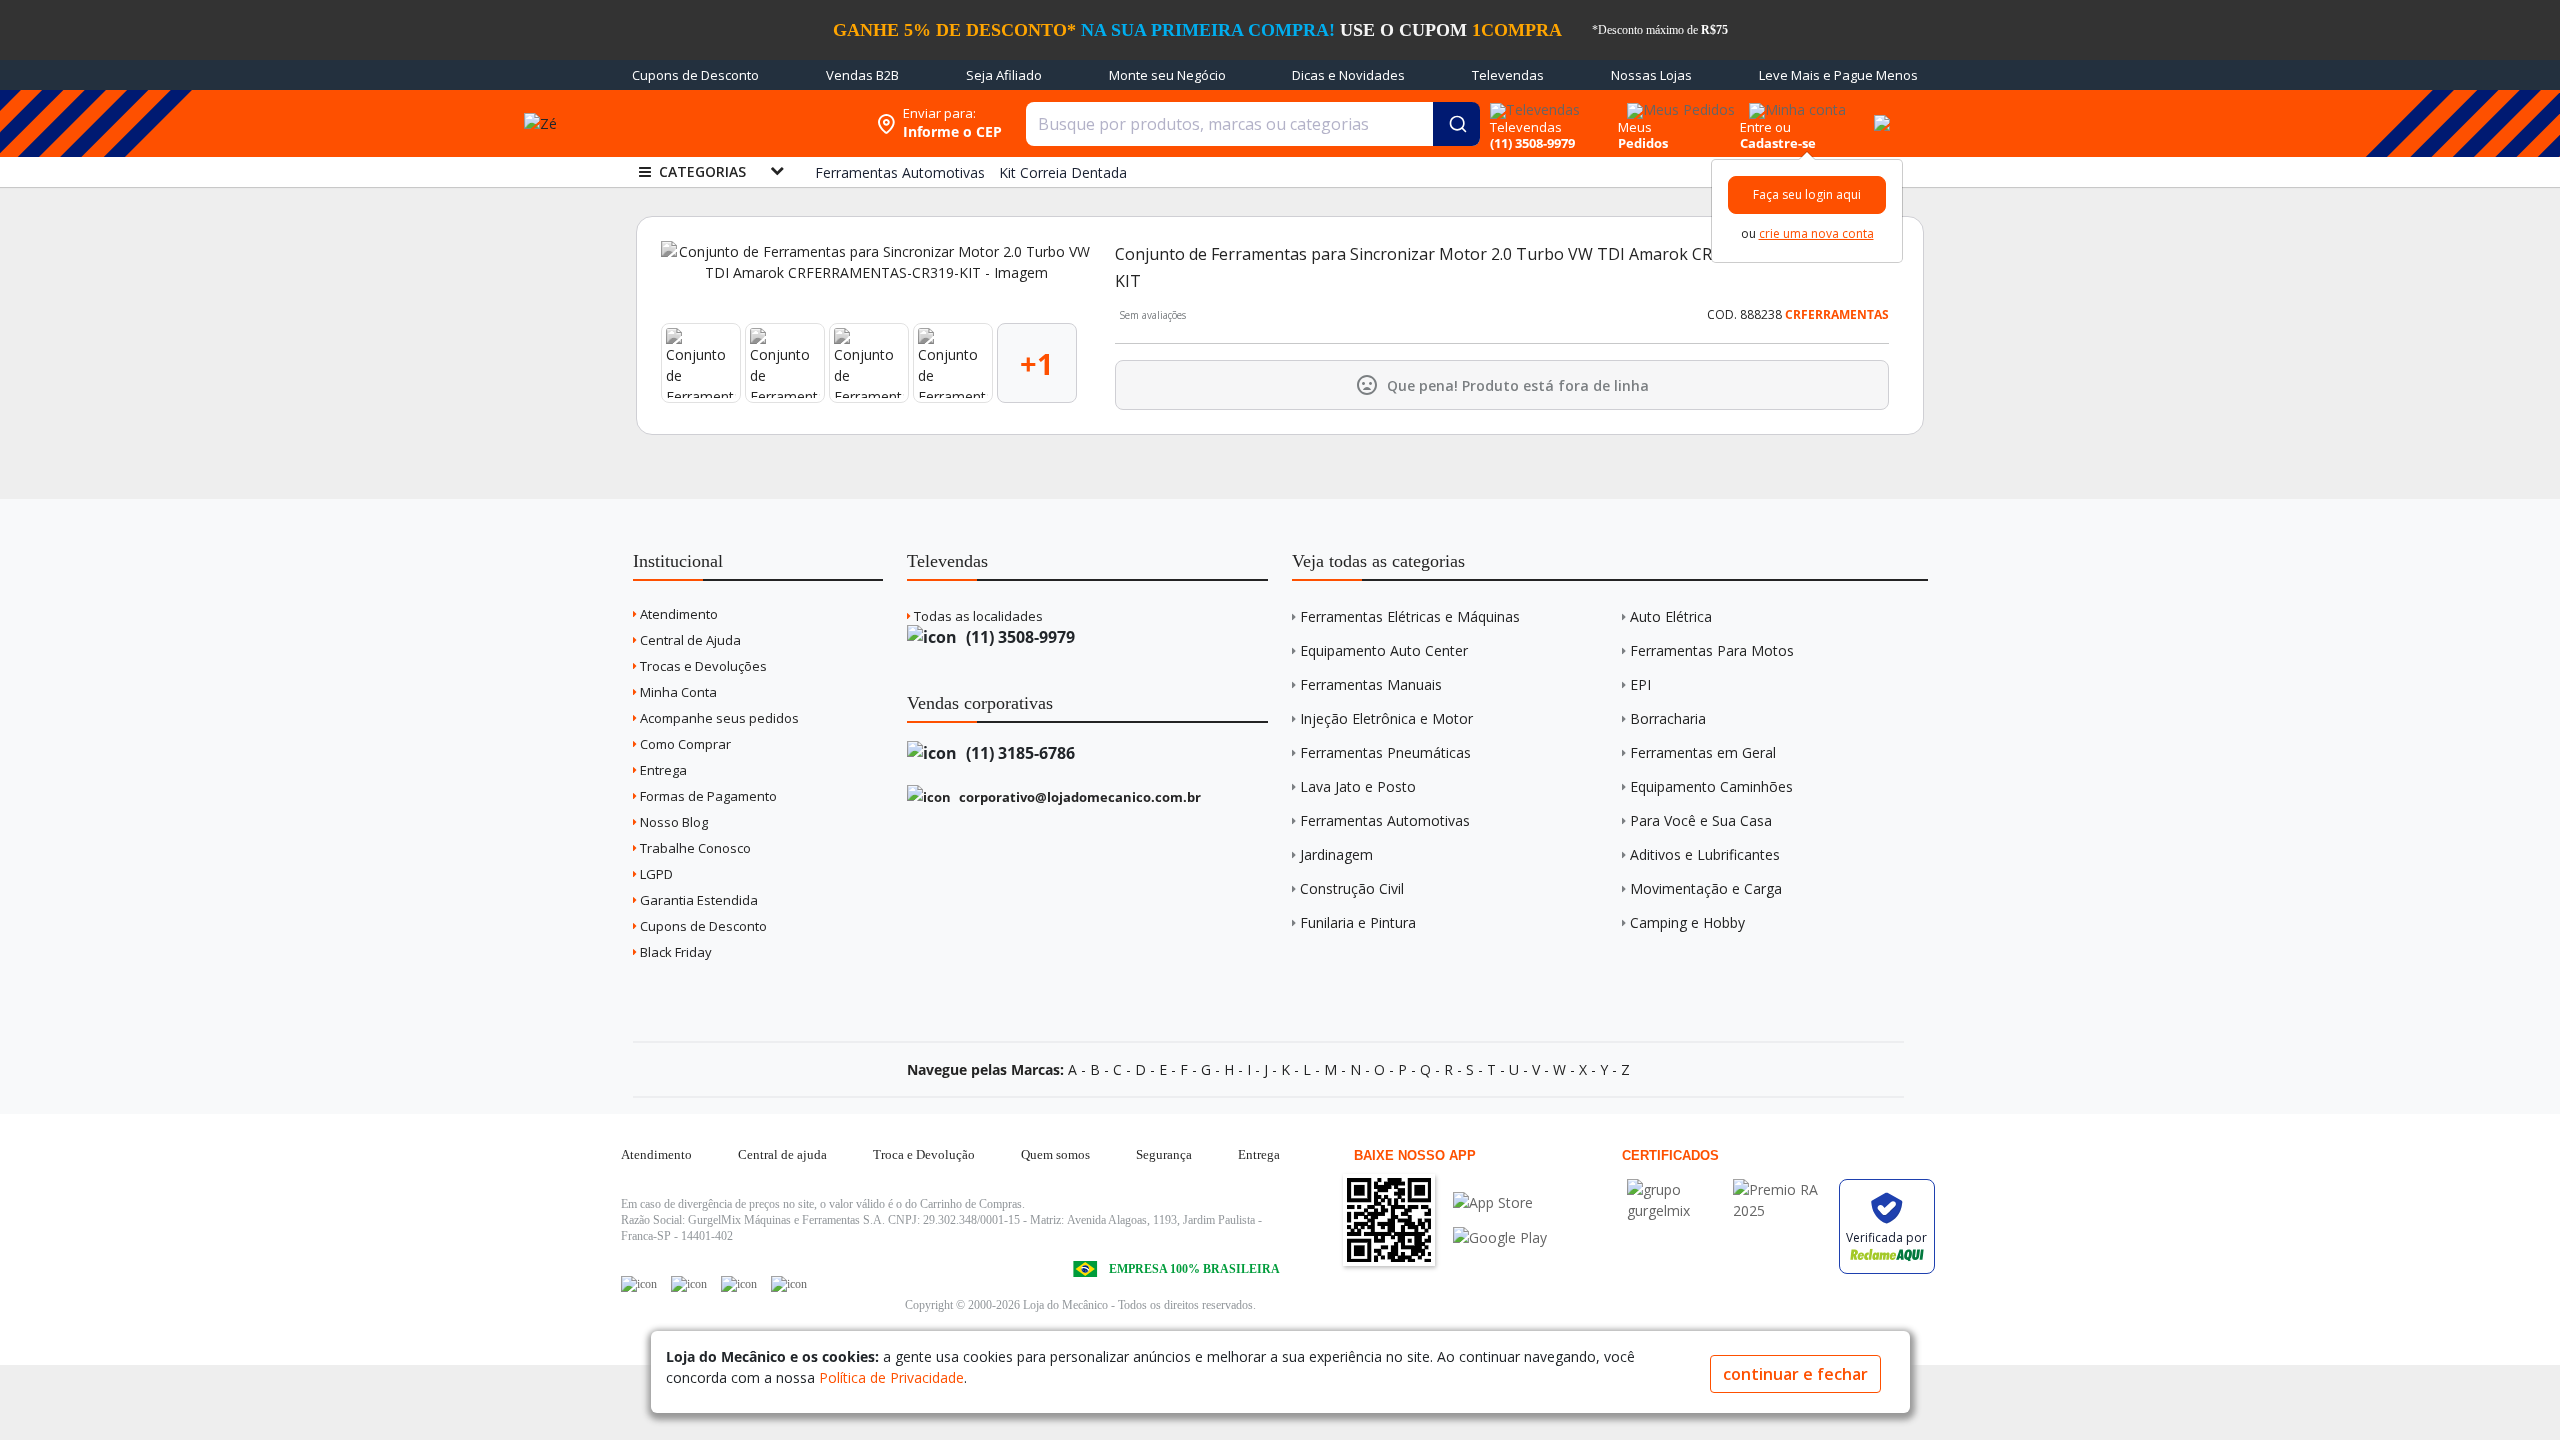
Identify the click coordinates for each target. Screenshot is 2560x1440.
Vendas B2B (862, 75)
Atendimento (677, 614)
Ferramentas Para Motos (1712, 650)
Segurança (1164, 1154)
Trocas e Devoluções (702, 666)
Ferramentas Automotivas (1385, 820)
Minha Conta (677, 692)
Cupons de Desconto (695, 75)
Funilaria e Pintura (1358, 922)
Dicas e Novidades (1348, 75)
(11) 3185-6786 (1018, 753)
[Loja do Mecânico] (737, 123)
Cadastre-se (1778, 143)
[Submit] (1456, 124)
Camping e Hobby (1687, 922)
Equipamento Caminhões (1711, 786)
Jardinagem (1336, 854)
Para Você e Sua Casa (1701, 820)
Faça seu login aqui (1807, 194)
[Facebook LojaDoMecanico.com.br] (639, 1284)
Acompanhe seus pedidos (718, 718)
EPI (1640, 684)
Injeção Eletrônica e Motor (1386, 718)
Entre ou (1765, 127)
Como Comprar (684, 744)
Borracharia (1668, 718)
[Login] (1794, 103)
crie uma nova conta (1816, 233)
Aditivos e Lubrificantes (1705, 854)
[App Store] (1500, 1202)
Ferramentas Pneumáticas (1385, 752)
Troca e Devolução (924, 1154)
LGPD (655, 874)
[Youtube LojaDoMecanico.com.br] (689, 1284)
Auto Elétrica (1671, 616)
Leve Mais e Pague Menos (1838, 75)
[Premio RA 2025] (1781, 1189)
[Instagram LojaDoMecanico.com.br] (739, 1284)
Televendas (1508, 75)
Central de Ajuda (689, 640)
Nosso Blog (672, 822)
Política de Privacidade (891, 1377)
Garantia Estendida (697, 900)
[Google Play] (1500, 1237)
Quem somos (1055, 1154)
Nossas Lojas (1651, 75)
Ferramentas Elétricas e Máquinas (1410, 616)
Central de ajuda (782, 1154)
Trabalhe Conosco (694, 848)
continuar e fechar (1795, 1374)
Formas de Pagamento (707, 796)
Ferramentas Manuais (1371, 684)
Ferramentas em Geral (1703, 752)
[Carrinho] (1879, 112)
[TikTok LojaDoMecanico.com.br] (789, 1284)
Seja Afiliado (1004, 75)
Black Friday (674, 952)
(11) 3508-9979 (1018, 637)
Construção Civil (1352, 888)
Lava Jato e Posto (1358, 786)
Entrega (662, 770)
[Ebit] (1675, 1189)
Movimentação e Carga (1706, 888)
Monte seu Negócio (1167, 75)
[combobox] (1253, 124)
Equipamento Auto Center (1384, 650)
